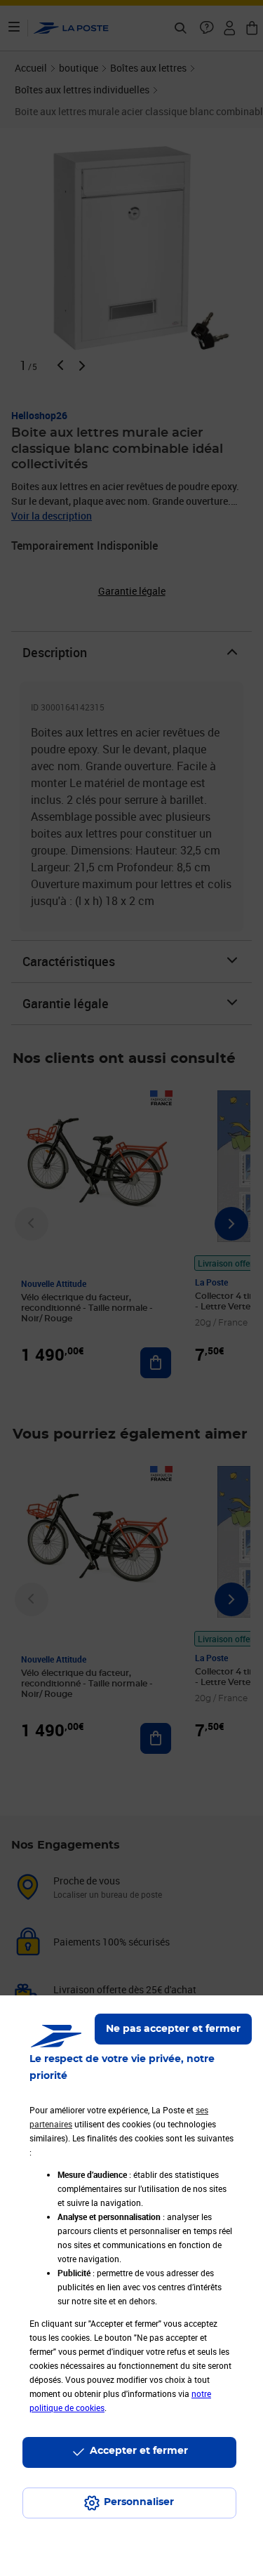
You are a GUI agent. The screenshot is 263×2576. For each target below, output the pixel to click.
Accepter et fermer (139, 2451)
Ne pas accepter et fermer (173, 2029)
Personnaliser (139, 2502)
